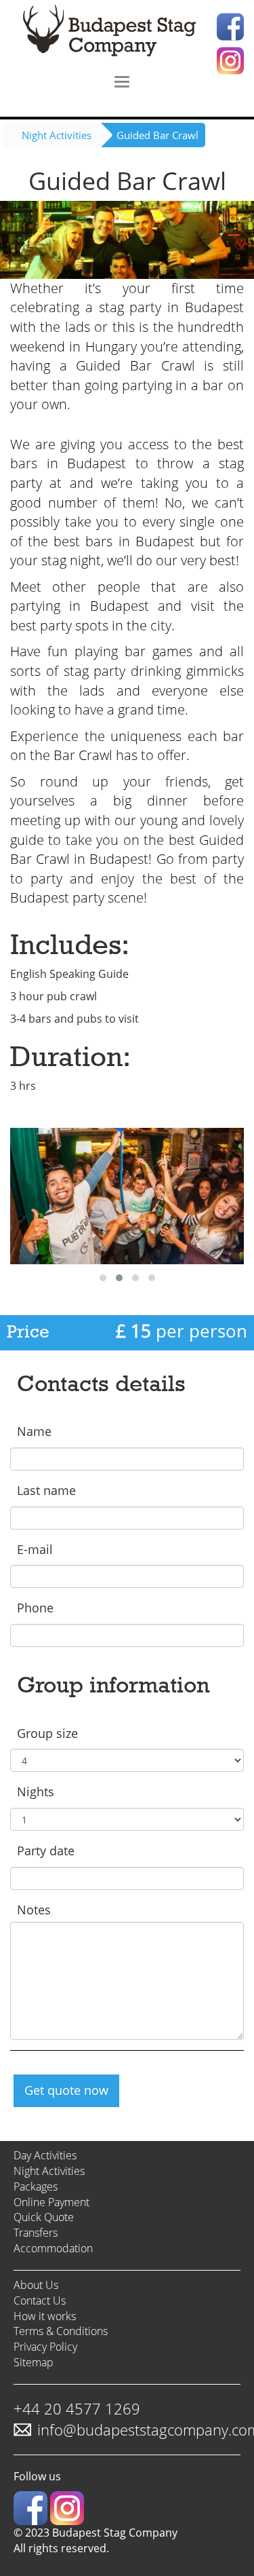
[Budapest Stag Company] (127, 32)
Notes (34, 1910)
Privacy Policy (45, 2347)
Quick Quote (44, 2217)
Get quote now (66, 2090)
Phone (35, 1608)
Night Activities (57, 135)
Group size (47, 1733)
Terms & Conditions (61, 2331)
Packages (36, 2186)
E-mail (35, 1549)
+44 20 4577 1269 (77, 2408)
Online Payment (51, 2202)
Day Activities (45, 2155)
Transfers (36, 2233)
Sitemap (34, 2362)
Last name (46, 1490)
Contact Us (40, 2300)
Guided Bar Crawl (157, 135)
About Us (36, 2285)
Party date (46, 1851)
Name (34, 1431)
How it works (45, 2316)
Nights (36, 1792)
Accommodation (53, 2248)
